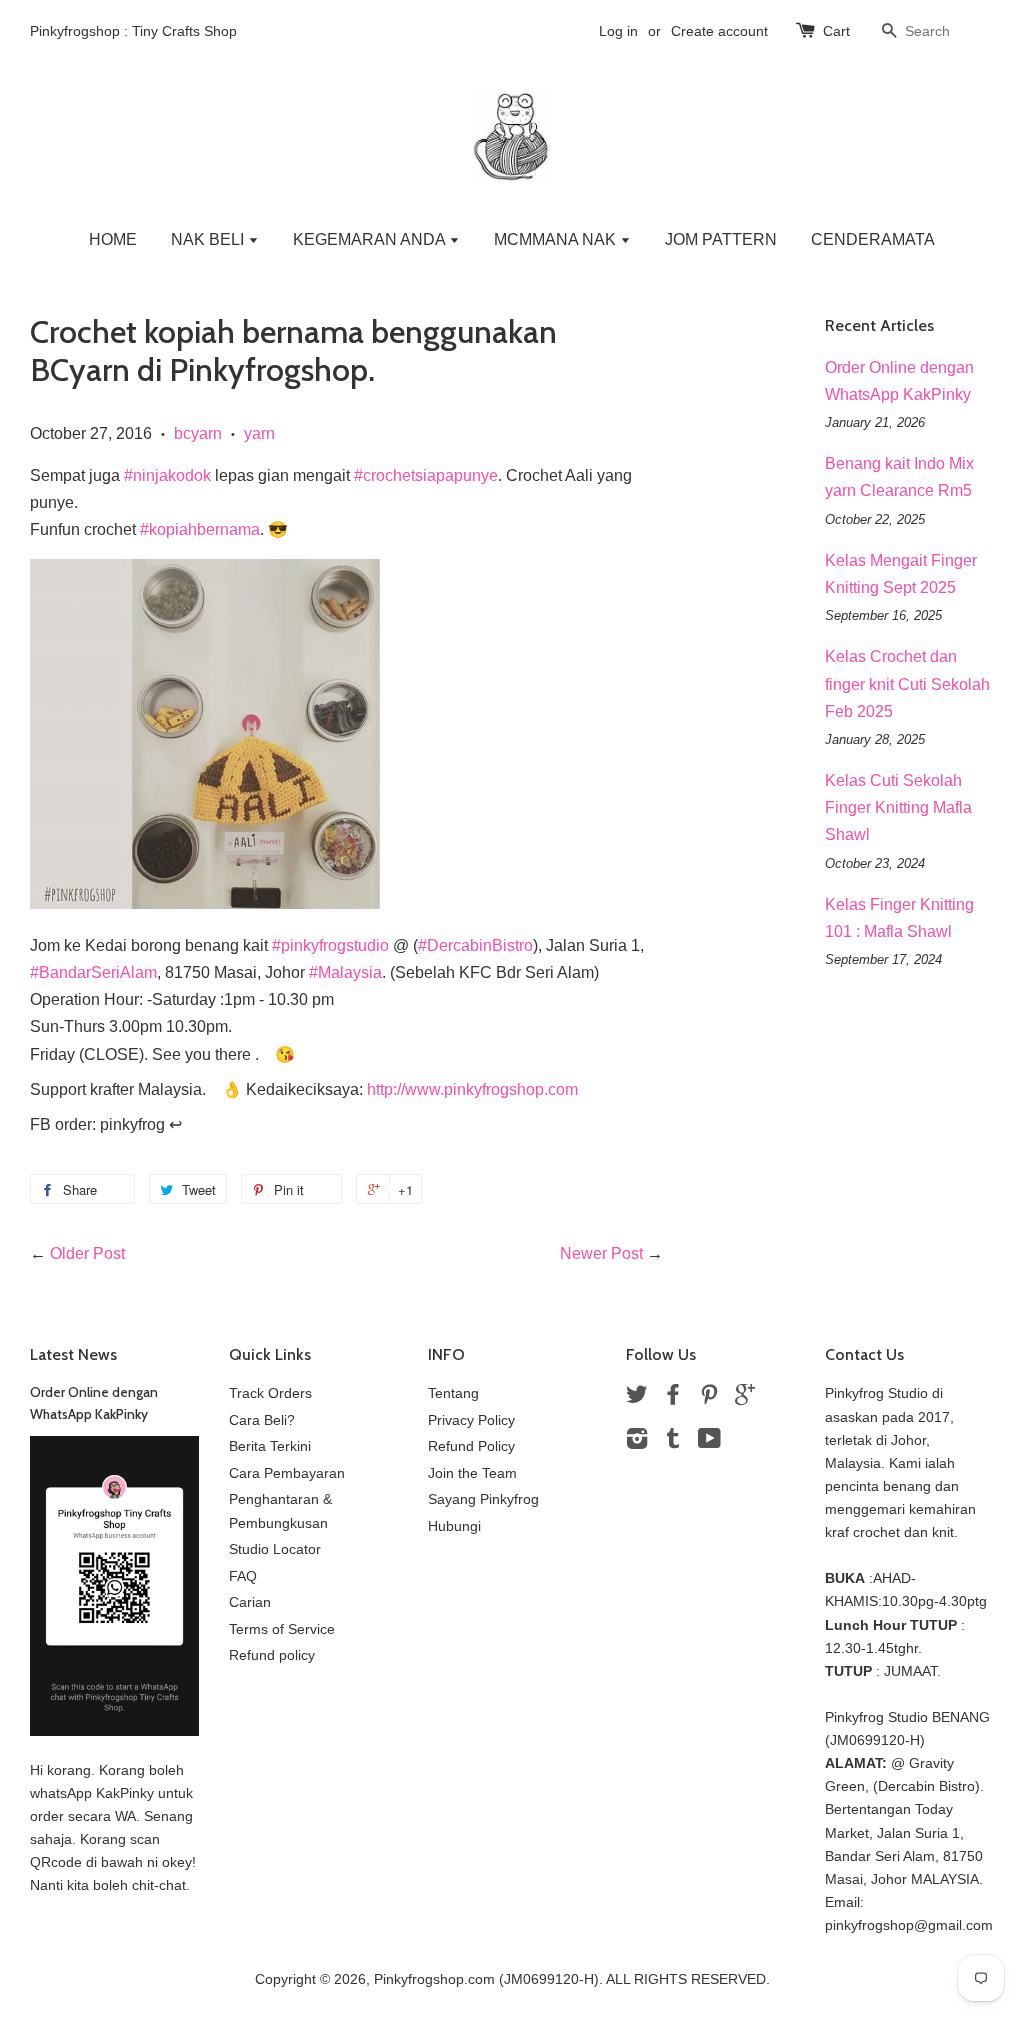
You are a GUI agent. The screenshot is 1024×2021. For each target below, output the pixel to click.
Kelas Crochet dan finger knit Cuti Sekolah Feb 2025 (907, 683)
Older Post (87, 1253)
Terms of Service (282, 1629)
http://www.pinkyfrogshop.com (472, 1089)
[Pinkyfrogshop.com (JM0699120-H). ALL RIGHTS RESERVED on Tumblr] (673, 1442)
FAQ (243, 1576)
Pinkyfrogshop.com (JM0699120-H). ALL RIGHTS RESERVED (570, 1979)
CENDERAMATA (873, 239)
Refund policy (272, 1655)
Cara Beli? (262, 1420)
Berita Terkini (270, 1446)
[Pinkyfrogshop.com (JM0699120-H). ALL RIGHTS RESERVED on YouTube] (709, 1442)
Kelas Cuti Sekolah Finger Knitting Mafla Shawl (898, 807)
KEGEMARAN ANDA (371, 239)
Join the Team (472, 1473)
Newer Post (601, 1253)
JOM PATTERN (721, 239)
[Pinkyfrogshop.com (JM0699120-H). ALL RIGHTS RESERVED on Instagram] (637, 1442)
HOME (113, 239)
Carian (250, 1602)
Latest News (73, 1354)
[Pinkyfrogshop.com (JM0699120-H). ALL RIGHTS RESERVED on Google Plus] (745, 1398)
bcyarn (198, 433)
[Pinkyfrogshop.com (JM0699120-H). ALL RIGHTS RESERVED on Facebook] (673, 1398)
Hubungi (454, 1526)
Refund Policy (471, 1446)
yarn (259, 433)
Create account (719, 31)
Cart (836, 31)
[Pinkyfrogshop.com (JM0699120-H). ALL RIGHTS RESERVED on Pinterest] (709, 1398)
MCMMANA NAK (557, 239)
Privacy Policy (471, 1420)
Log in (618, 31)
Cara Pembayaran (287, 1473)
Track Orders (270, 1393)
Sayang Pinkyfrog (483, 1499)
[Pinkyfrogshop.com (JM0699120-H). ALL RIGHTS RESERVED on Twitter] (637, 1398)
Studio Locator (275, 1549)
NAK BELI (209, 239)
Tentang (453, 1393)
